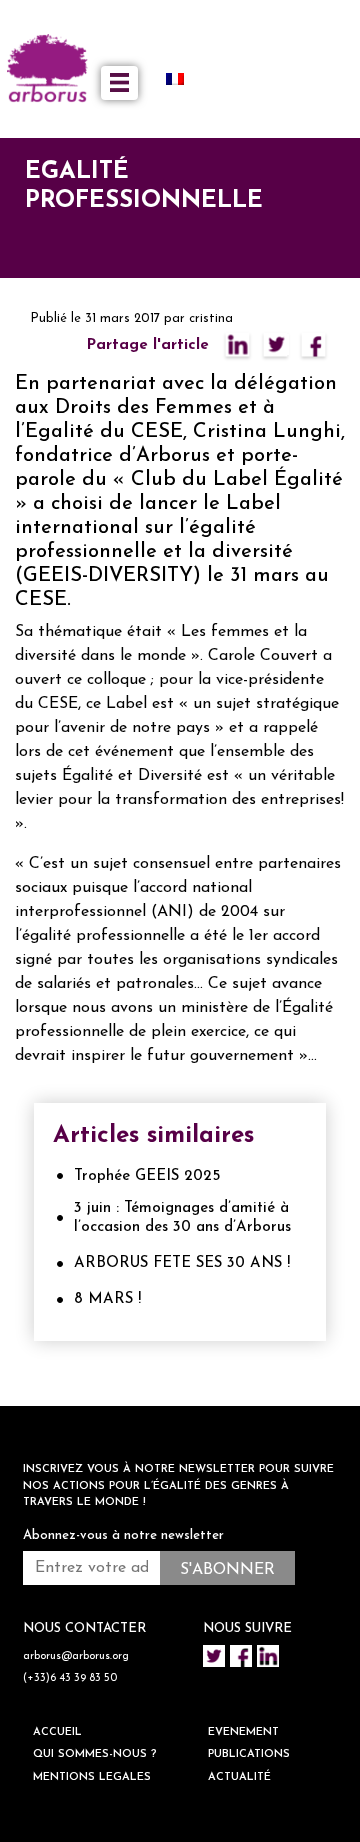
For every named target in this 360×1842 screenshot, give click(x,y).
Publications (249, 1754)
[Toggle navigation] (119, 83)
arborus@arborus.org (76, 1656)
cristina (211, 318)
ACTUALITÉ (239, 1777)
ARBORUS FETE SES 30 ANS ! (182, 1263)
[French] (183, 78)
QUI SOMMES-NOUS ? (95, 1754)
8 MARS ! (107, 1299)
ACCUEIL (57, 1732)
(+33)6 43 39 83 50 (70, 1678)
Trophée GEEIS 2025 (147, 1176)
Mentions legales (92, 1777)
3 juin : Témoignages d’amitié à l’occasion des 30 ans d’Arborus (182, 1218)
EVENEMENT (243, 1732)
